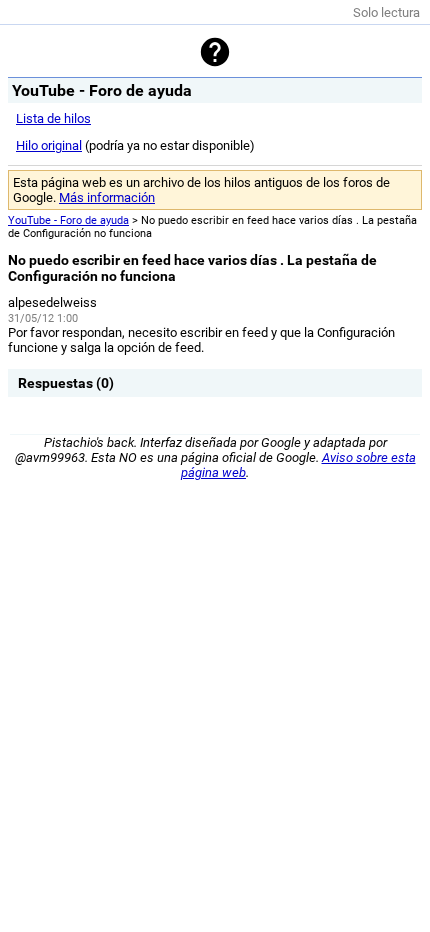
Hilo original (49, 145)
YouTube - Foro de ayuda (68, 220)
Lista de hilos (53, 118)
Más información (107, 197)
